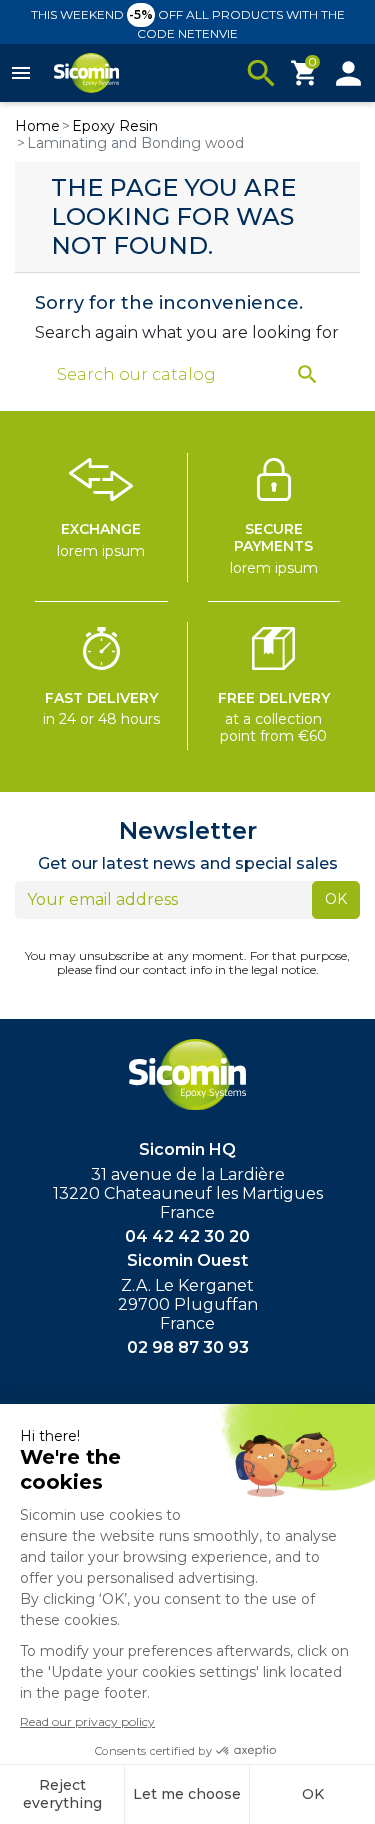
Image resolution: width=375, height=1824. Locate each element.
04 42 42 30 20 (187, 1236)
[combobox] (175, 374)
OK (336, 899)
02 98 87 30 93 (188, 1347)
